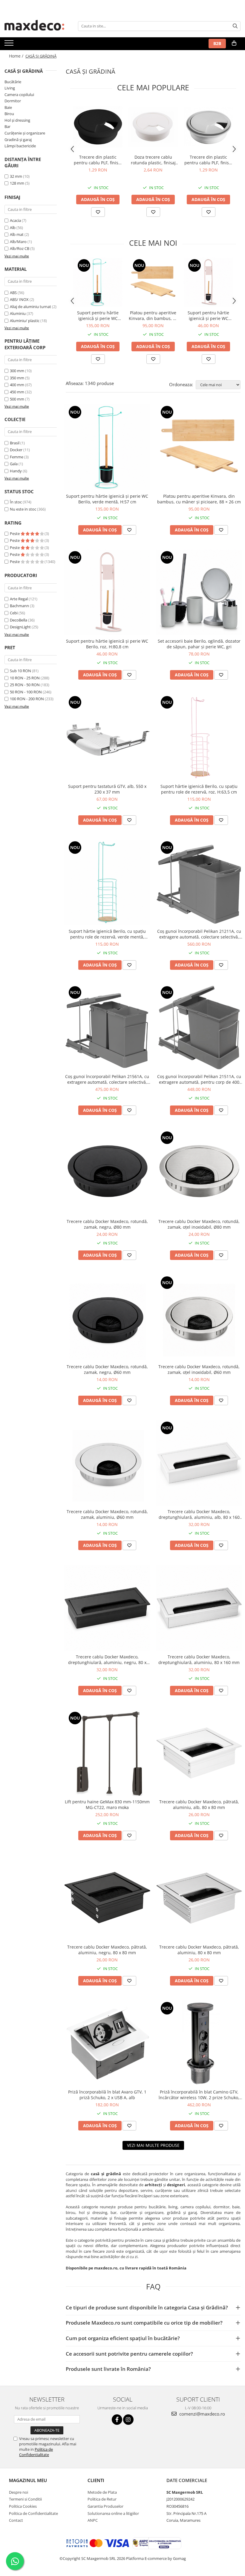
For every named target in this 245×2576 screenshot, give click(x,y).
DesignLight (20, 627)
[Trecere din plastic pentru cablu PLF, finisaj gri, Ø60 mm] (208, 127)
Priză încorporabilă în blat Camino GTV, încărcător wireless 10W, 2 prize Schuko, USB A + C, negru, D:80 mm (199, 2095)
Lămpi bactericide (20, 146)
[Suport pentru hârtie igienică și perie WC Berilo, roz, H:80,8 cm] (208, 282)
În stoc (16, 502)
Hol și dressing (17, 120)
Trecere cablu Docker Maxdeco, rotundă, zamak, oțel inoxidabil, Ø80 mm (199, 1224)
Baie (8, 107)
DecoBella (19, 620)
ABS (13, 293)
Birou (9, 114)
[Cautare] (235, 26)
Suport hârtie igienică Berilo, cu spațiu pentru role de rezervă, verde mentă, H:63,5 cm (107, 934)
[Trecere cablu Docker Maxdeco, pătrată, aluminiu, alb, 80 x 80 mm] (199, 1753)
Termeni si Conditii (25, 2499)
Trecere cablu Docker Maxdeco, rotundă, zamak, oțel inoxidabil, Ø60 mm (199, 1369)
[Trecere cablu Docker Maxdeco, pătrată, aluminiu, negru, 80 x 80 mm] (107, 1898)
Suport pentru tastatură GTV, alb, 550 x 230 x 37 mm (107, 789)
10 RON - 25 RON (25, 678)
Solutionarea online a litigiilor (113, 2513)
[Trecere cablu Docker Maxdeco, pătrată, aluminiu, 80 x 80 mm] (199, 1898)
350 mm (17, 378)
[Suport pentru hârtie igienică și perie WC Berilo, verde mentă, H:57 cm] (98, 282)
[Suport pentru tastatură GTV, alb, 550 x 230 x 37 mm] (107, 737)
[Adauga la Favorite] (98, 212)
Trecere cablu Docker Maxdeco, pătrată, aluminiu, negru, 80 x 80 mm (107, 1950)
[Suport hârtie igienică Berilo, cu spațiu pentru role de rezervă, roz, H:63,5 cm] (199, 737)
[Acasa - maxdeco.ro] (34, 26)
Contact (16, 2520)
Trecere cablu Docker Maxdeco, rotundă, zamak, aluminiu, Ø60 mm (107, 1514)
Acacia (15, 220)
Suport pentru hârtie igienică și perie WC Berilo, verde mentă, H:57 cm (98, 316)
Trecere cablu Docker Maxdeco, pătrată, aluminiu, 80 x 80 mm (199, 1950)
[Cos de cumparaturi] (234, 43)
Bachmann (19, 606)
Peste (15, 534)
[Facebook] (117, 2420)
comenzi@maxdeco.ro (202, 2414)
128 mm (17, 183)
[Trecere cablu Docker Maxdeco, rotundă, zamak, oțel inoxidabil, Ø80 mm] (199, 1173)
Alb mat (17, 234)
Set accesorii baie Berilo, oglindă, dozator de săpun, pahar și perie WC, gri (199, 644)
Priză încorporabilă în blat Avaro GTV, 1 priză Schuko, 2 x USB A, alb (107, 2095)
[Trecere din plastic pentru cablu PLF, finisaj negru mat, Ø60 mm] (98, 127)
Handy (16, 471)
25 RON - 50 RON (25, 685)
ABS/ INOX (19, 299)
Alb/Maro (18, 242)
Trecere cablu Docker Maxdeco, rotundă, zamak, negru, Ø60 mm (107, 1369)
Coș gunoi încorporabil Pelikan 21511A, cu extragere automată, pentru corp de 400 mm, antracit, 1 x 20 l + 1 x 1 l (199, 1079)
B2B (217, 43)
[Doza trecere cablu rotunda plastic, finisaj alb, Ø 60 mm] (153, 127)
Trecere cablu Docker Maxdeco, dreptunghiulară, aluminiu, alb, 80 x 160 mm (199, 1514)
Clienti (96, 2480)
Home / (17, 56)
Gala (14, 464)
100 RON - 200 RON (27, 699)
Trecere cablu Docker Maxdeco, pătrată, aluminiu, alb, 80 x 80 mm (199, 1805)
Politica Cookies (23, 2506)
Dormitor (13, 101)
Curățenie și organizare (25, 133)
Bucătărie (13, 82)
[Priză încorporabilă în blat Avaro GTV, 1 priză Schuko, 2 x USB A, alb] (107, 2043)
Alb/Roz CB (20, 248)
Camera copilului (19, 95)
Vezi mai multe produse (153, 2145)
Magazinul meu (28, 2480)
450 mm (17, 392)
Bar (7, 126)
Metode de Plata (102, 2492)
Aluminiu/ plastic (25, 321)
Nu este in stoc (23, 509)
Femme (17, 457)
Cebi (14, 613)
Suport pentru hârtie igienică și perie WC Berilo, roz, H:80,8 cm (209, 316)
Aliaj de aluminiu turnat (30, 307)
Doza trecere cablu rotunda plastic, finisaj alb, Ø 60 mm (153, 160)
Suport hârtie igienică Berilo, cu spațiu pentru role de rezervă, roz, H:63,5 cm (199, 789)
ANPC (93, 2520)
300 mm (17, 371)
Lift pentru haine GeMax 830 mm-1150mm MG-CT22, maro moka (107, 1805)
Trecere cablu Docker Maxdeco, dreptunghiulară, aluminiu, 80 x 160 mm (199, 1660)
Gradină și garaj (18, 140)
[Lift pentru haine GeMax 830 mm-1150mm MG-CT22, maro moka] (107, 1753)
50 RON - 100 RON (26, 692)
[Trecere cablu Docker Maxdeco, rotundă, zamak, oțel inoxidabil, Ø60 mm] (199, 1318)
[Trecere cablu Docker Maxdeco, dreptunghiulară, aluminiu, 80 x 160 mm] (199, 1608)
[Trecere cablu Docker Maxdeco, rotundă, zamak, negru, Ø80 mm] (107, 1173)
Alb (13, 228)
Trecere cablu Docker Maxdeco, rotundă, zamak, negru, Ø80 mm (107, 1224)
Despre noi (19, 2492)
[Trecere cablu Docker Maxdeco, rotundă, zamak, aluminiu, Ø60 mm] (107, 1463)
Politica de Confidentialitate (36, 2452)
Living (10, 88)
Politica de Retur (102, 2499)
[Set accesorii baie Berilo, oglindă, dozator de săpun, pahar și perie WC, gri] (199, 593)
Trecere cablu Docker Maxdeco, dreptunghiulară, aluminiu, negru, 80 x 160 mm (107, 1660)
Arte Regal (19, 599)
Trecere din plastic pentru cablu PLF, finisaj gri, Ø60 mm (208, 160)
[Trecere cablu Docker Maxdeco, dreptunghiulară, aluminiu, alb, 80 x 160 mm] (199, 1463)
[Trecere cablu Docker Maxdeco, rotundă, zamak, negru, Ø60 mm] (107, 1318)
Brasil (15, 443)
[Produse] (10, 45)
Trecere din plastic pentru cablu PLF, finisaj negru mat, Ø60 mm (98, 160)
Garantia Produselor (105, 2506)
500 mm (17, 399)
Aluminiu (18, 313)
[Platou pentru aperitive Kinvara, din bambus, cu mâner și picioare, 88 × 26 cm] (153, 282)
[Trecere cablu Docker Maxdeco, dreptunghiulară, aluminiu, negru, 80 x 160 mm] (107, 1608)
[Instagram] (128, 2420)
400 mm (17, 385)
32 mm (16, 176)
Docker (16, 450)
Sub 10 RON (20, 671)
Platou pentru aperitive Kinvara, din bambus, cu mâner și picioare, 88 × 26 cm (153, 316)
